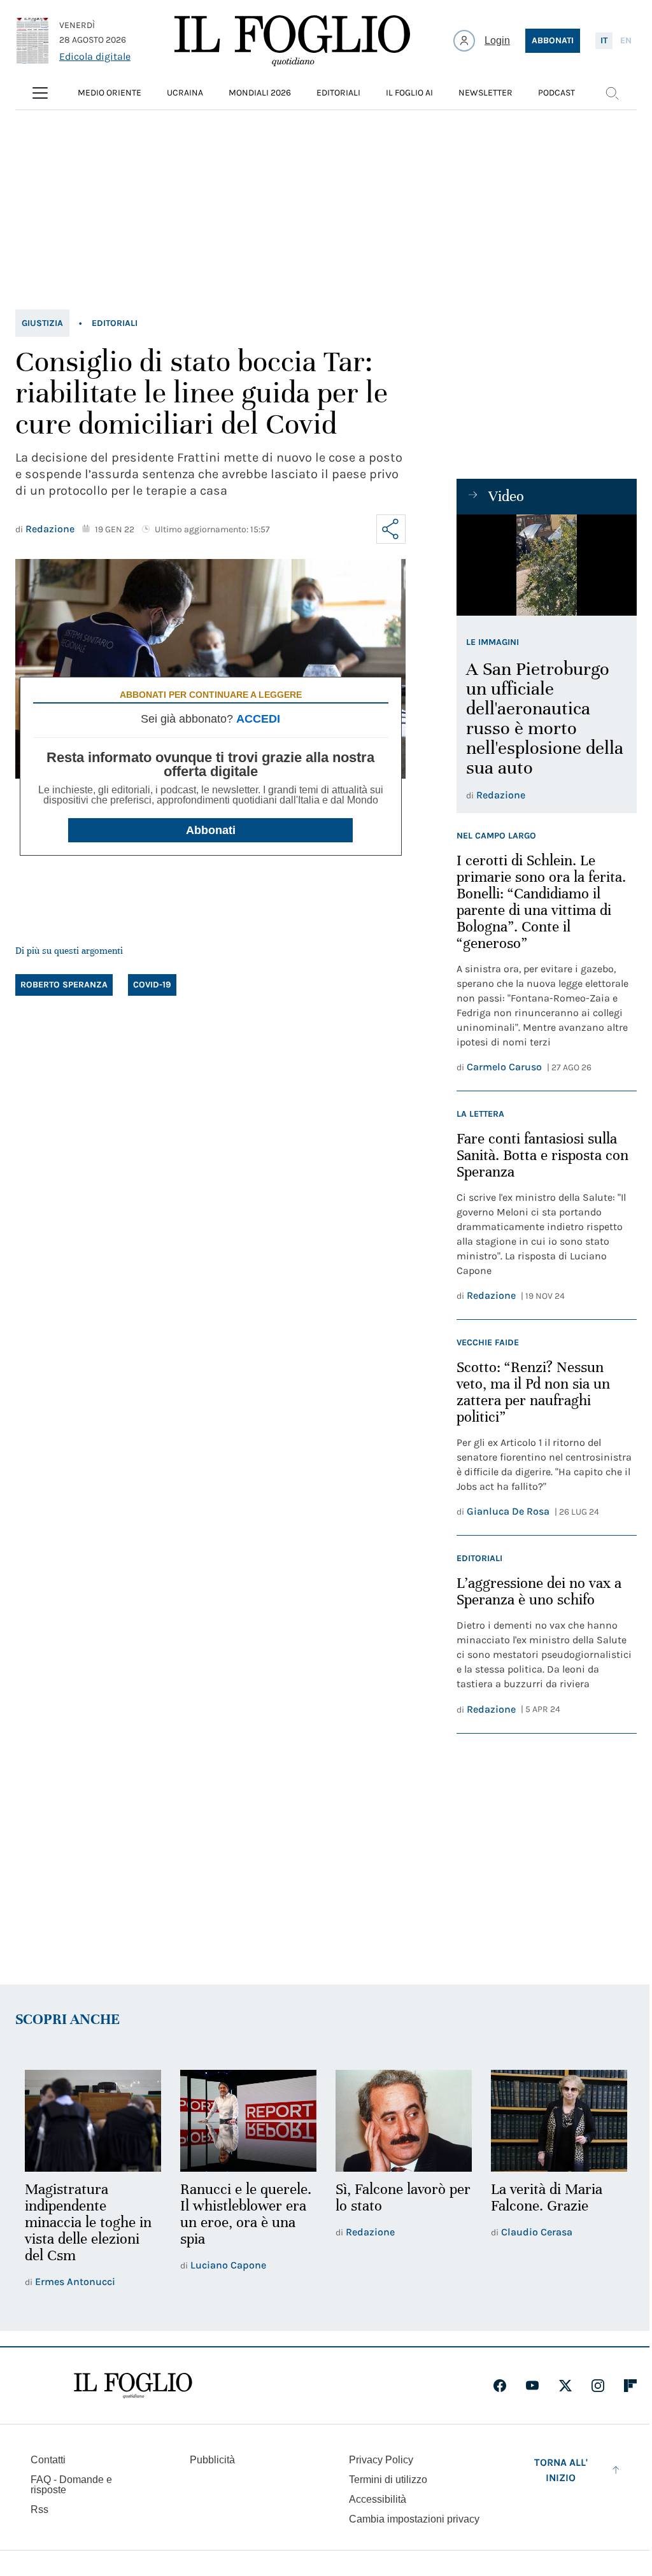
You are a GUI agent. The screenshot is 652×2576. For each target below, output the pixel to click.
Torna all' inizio (561, 2470)
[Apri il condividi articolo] (391, 529)
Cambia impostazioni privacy (414, 2519)
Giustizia (42, 323)
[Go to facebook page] (500, 2386)
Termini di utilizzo (388, 2480)
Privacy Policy (381, 2460)
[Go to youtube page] (532, 2386)
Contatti (48, 2460)
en (626, 40)
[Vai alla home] (292, 41)
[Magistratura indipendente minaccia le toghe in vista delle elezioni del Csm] (93, 2121)
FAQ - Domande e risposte (71, 2485)
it (604, 40)
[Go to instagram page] (598, 2386)
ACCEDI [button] (258, 719)
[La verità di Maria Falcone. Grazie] (559, 2121)
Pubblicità (212, 2460)
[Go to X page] (565, 2386)
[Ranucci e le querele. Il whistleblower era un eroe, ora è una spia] (248, 2121)
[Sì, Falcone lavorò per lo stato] (404, 2121)
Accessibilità (378, 2499)
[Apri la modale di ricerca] (612, 93)
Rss (39, 2509)
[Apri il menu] (40, 93)
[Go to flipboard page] (630, 2386)
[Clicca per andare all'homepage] (133, 2386)
